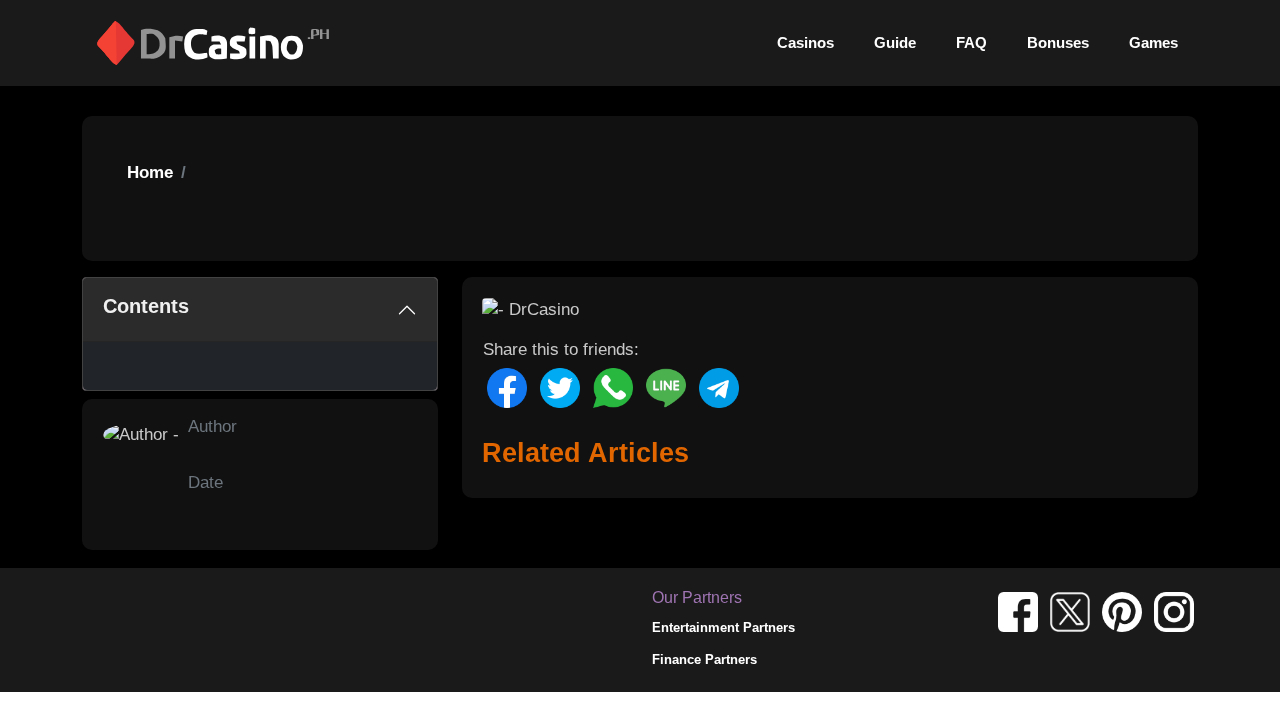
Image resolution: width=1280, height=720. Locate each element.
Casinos (805, 42)
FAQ (971, 42)
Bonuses (1058, 42)
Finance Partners (704, 659)
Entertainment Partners (723, 627)
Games (1153, 42)
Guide (895, 42)
